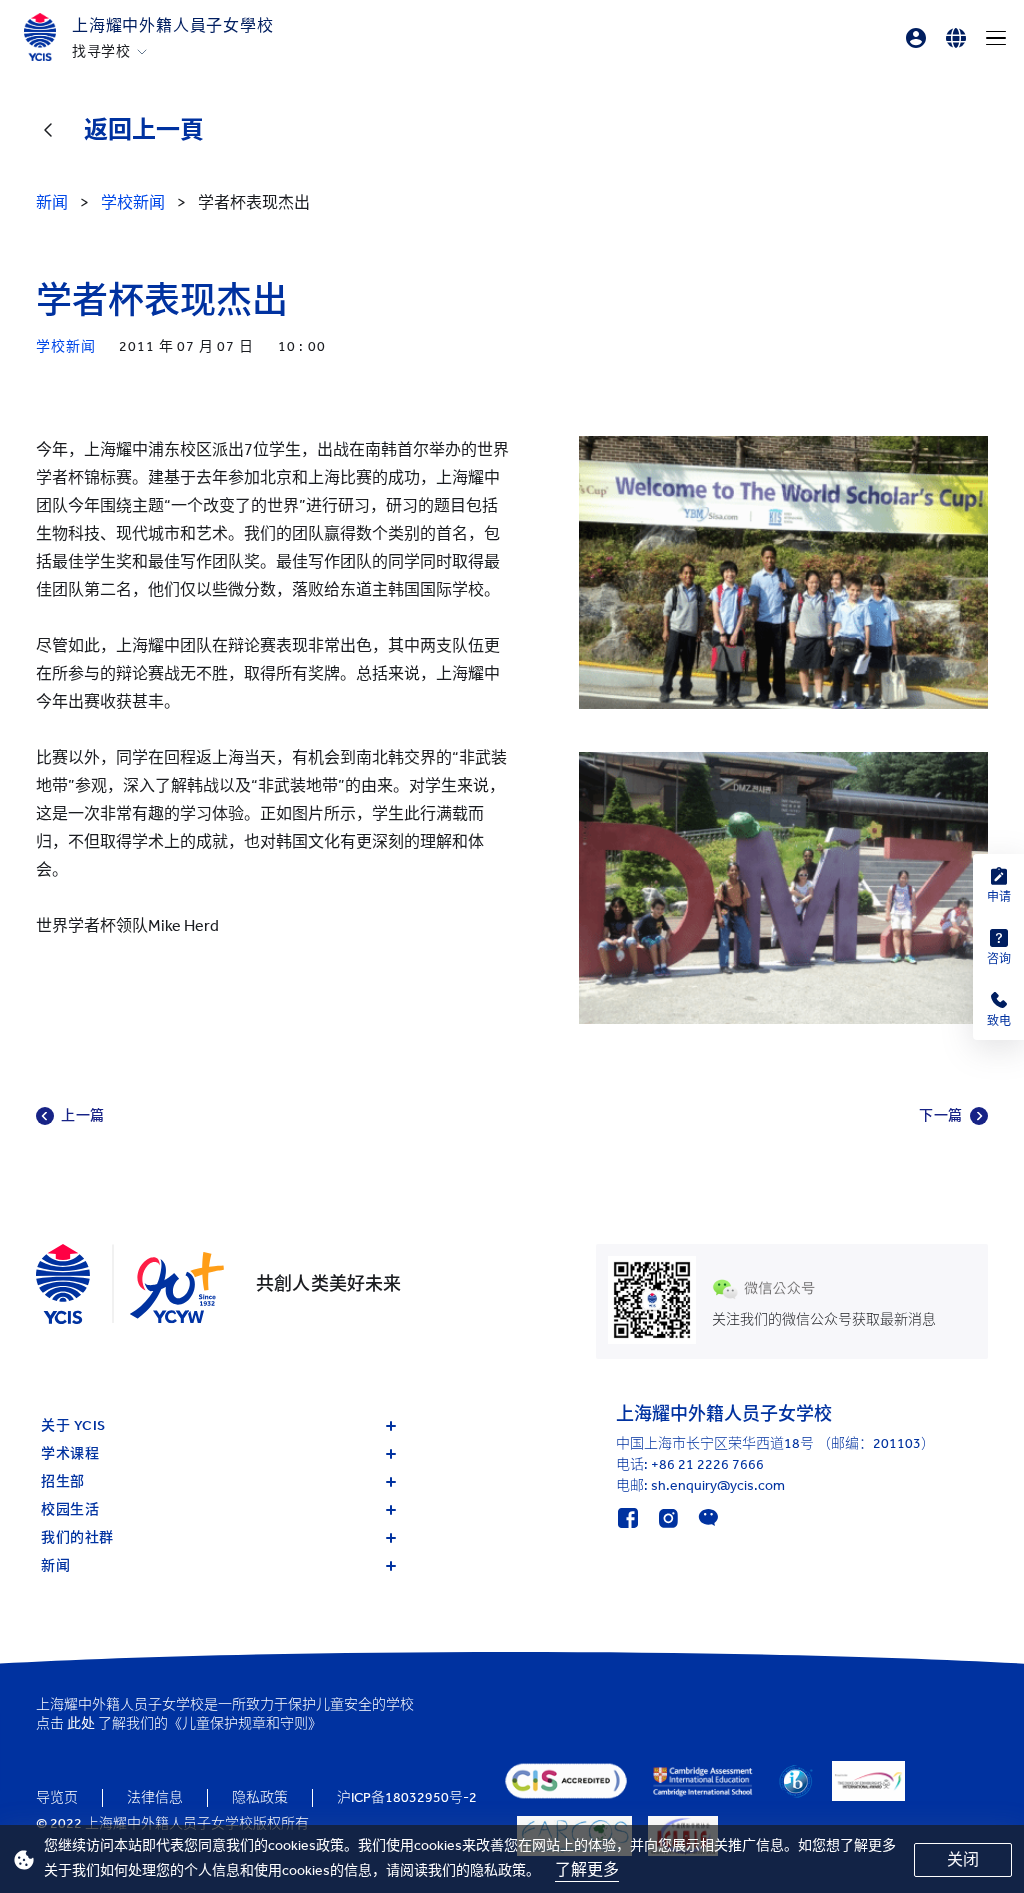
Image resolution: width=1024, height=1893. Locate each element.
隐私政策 (260, 1797)
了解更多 (587, 1869)
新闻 (55, 1565)
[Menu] (996, 38)
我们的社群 (77, 1537)
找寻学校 (101, 52)
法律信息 (155, 1797)
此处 (81, 1723)
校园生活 (70, 1509)
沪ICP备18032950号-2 (407, 1797)
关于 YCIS (73, 1425)
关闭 (963, 1859)
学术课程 (70, 1453)
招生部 (63, 1481)
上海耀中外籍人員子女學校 (173, 25)
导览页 (57, 1797)
